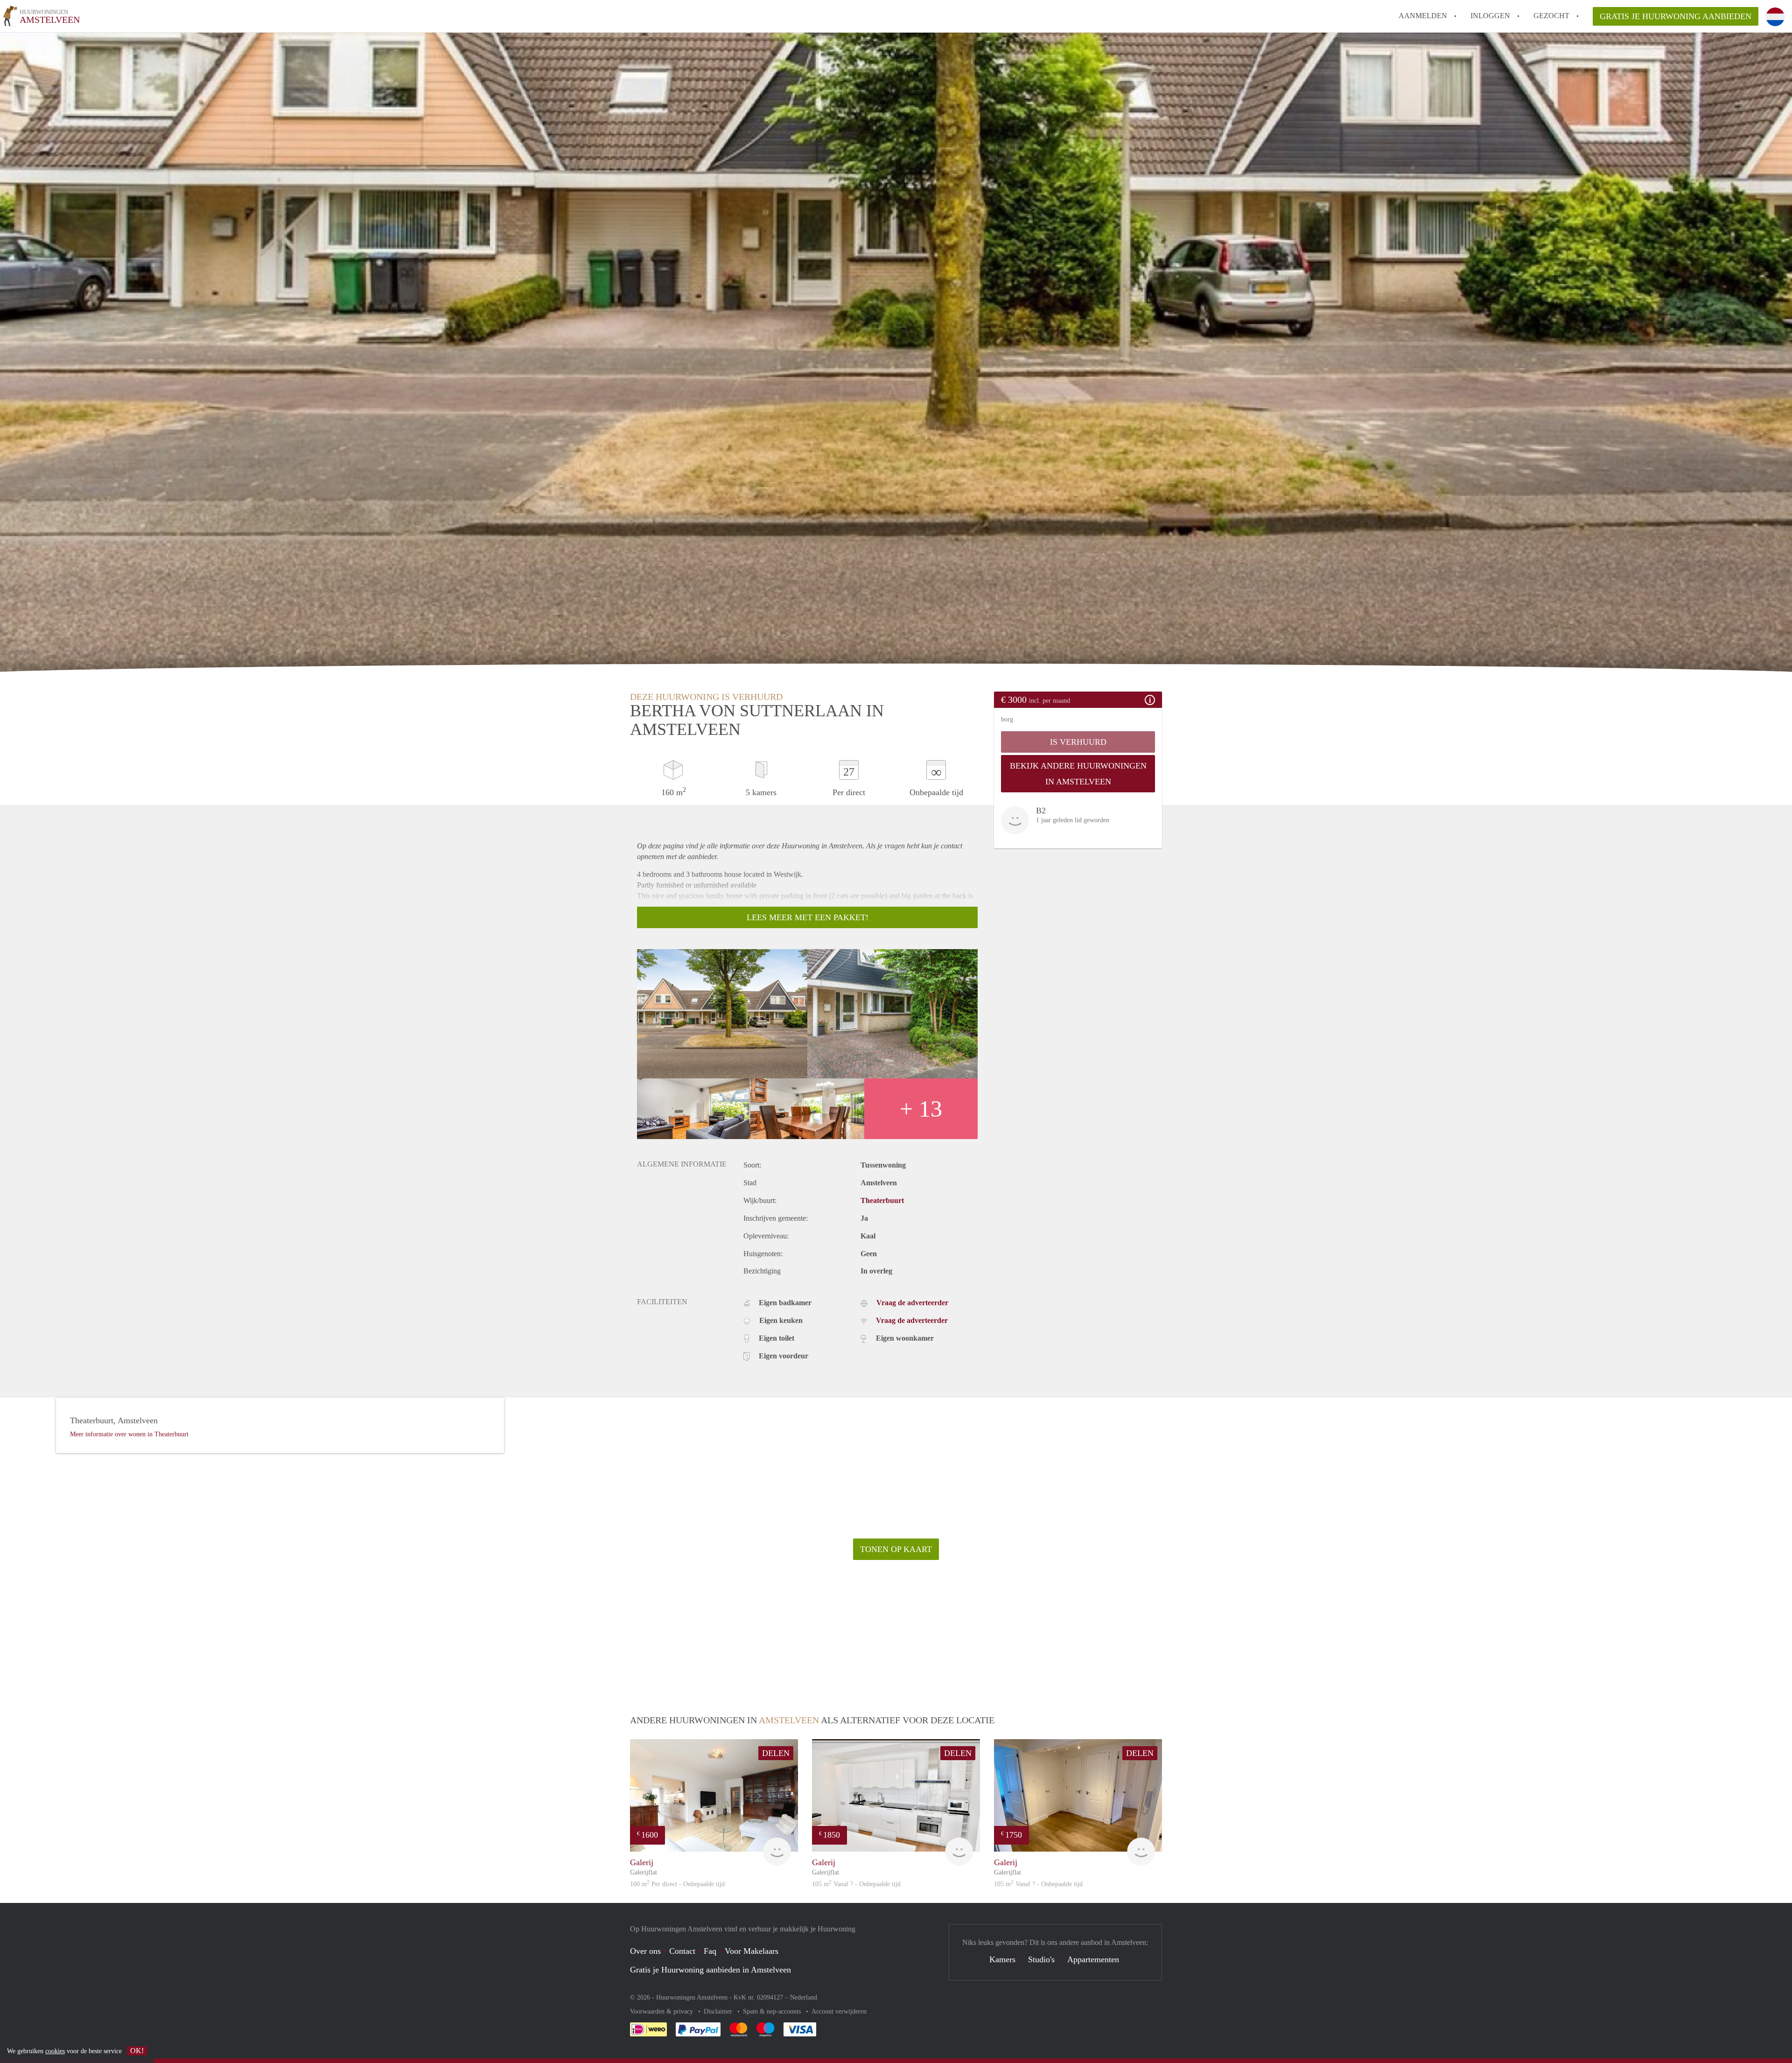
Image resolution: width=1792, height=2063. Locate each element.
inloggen (1490, 16)
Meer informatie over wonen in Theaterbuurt (129, 1434)
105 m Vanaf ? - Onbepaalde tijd (856, 1884)
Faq (710, 1951)
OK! (137, 2051)
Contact (682, 1951)
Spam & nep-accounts (773, 2011)
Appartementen (1093, 1959)
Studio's (1041, 1959)
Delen (776, 1753)
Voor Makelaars (752, 1951)
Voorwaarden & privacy (662, 2011)
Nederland (804, 1997)
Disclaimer (719, 2011)
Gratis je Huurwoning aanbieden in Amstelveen (710, 1970)
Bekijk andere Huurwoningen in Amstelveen (1078, 774)
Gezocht (1551, 16)
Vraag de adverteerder (912, 1303)
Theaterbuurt (882, 1200)
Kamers (1002, 1959)
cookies (55, 2051)
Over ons (645, 1951)
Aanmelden (1423, 16)
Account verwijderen (839, 2011)
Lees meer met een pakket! (808, 917)
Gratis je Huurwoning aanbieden (1676, 16)
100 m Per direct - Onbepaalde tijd (677, 1884)
